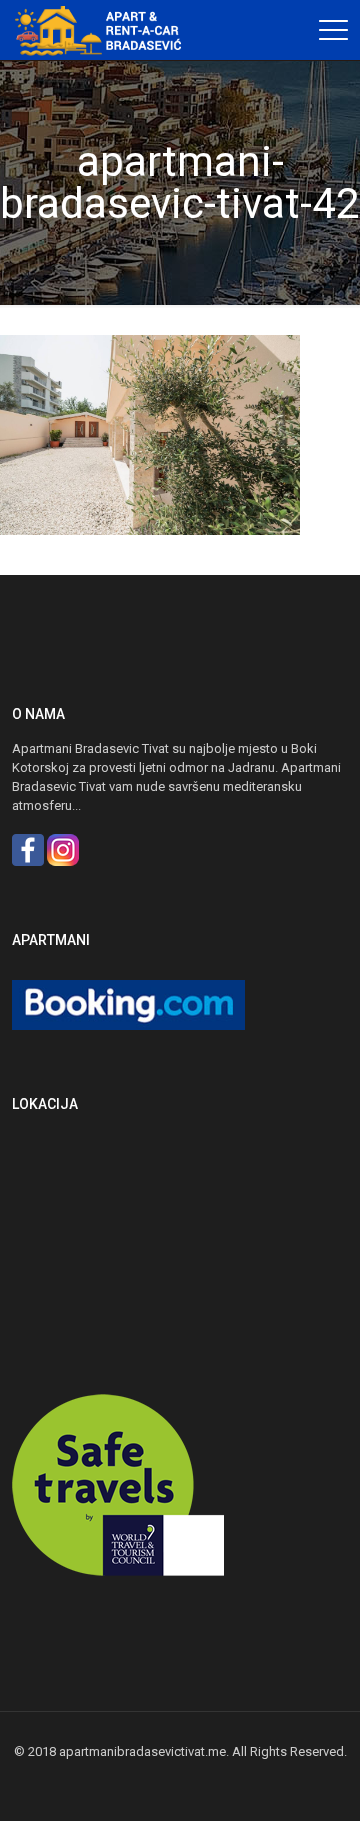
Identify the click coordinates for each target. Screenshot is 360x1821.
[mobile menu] (333, 30)
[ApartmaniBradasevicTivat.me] (105, 30)
